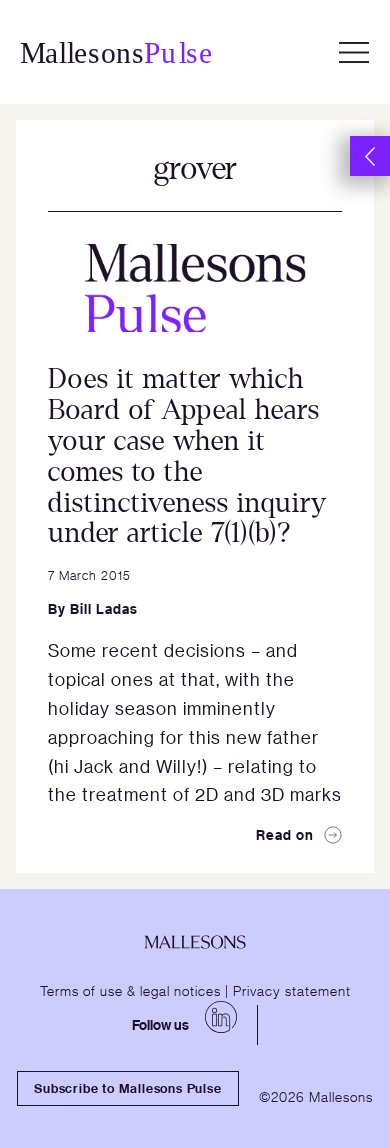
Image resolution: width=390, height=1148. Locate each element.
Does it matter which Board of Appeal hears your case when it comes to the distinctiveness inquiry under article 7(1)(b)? (187, 456)
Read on (285, 834)
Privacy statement (292, 990)
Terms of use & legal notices (130, 990)
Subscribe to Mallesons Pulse (127, 1088)
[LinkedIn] (221, 1017)
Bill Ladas (104, 608)
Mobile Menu (354, 52)
